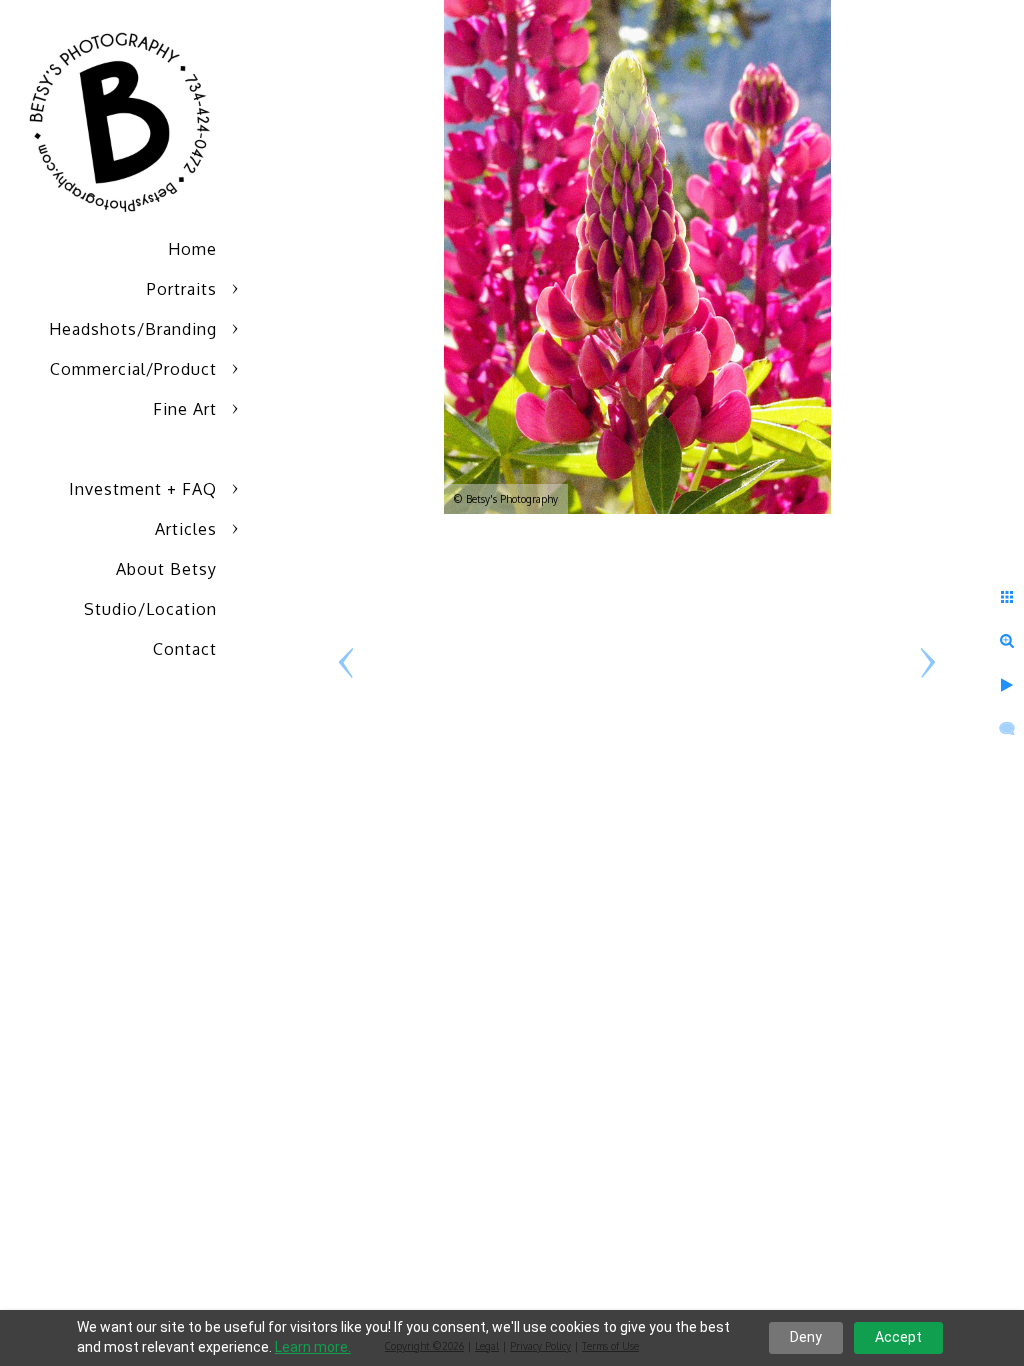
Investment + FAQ (143, 489)
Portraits (182, 289)
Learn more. (313, 1347)
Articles (186, 529)
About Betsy (166, 569)
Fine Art (185, 409)
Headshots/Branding (133, 329)
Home (192, 249)
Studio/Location (150, 609)
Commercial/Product (133, 369)
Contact (185, 649)
